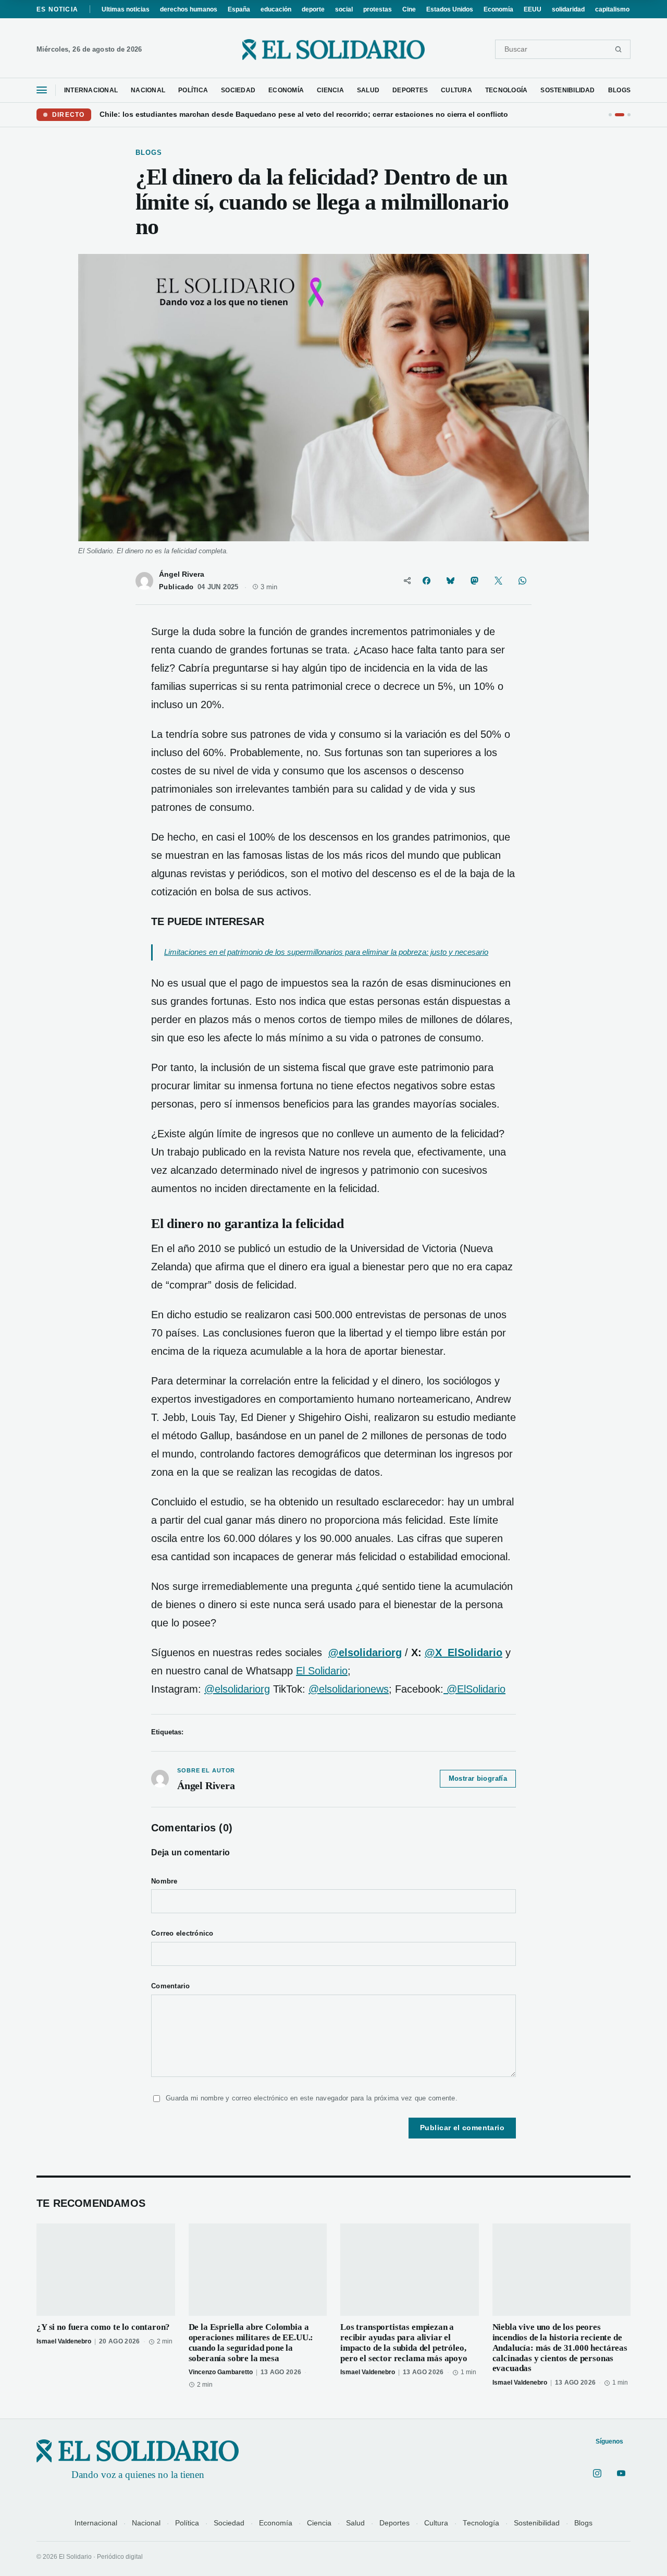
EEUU (533, 9)
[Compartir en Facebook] (426, 581)
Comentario (171, 1986)
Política (187, 2523)
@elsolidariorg (237, 1689)
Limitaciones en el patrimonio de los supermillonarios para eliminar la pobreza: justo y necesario (326, 952)
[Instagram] (597, 2473)
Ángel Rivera (182, 574)
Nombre (164, 1881)
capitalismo (612, 9)
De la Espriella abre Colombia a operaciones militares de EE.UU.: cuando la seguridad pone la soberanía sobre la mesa (251, 2342)
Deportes (394, 2523)
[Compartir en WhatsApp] (522, 581)
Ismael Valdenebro (64, 2341)
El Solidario (322, 1671)
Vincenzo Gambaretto (221, 2372)
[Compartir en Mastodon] (474, 581)
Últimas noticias (126, 9)
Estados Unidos (450, 9)
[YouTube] (621, 2473)
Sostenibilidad (537, 2523)
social (344, 9)
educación (276, 9)
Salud (355, 2523)
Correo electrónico (182, 1934)
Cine (409, 9)
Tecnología (481, 2523)
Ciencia (319, 2523)
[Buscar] (618, 49)
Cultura (436, 2523)
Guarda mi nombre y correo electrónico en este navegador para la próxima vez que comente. (312, 2098)
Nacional (146, 2523)
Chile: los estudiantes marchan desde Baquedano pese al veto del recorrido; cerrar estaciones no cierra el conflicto (304, 114)
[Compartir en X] (498, 581)
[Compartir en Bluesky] (450, 581)
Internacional (96, 2523)
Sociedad (229, 2523)
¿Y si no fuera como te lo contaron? (103, 2327)
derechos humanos (189, 9)
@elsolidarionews (349, 1689)
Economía (498, 9)
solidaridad (568, 9)
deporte (313, 9)
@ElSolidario (474, 1689)
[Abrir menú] (42, 90)
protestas (378, 9)
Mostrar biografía (478, 1779)
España (239, 9)
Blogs (583, 2523)
